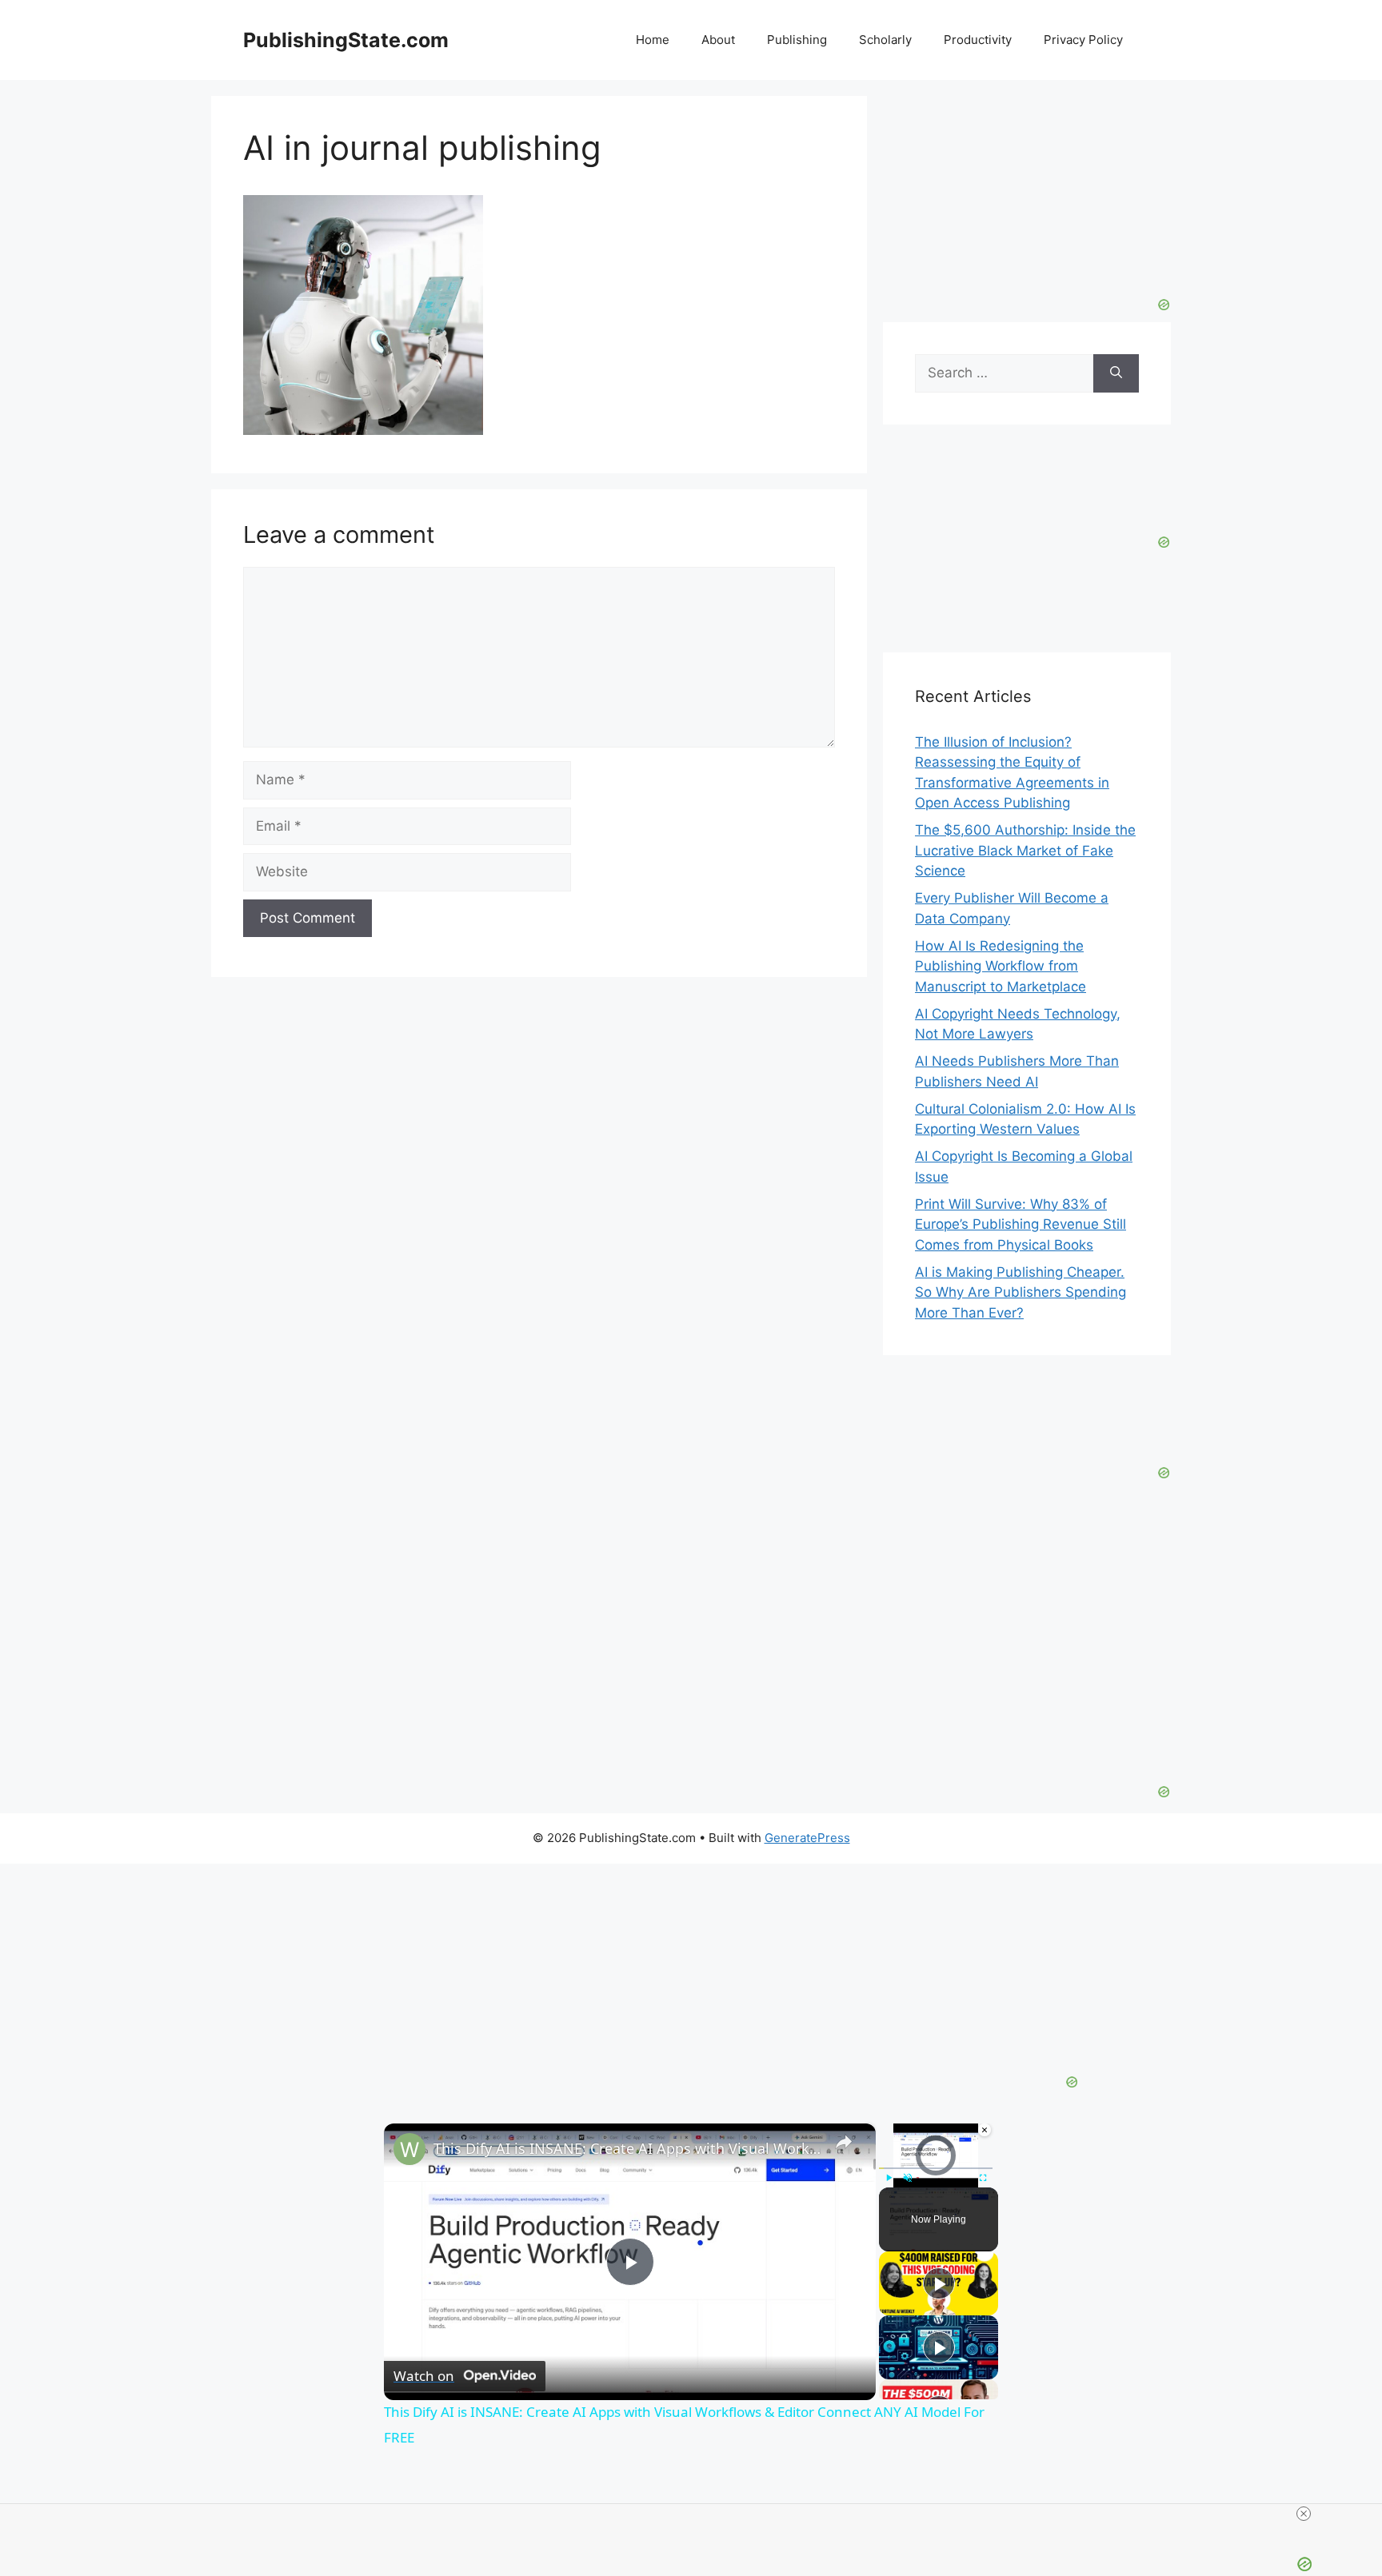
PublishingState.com (346, 40)
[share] (844, 2141)
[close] (1304, 2514)
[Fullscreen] (983, 2177)
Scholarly (885, 40)
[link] (409, 2149)
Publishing (797, 40)
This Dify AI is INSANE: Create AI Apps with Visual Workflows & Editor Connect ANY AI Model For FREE (627, 2148)
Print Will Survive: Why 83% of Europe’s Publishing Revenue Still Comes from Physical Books (1021, 1224)
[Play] (889, 2177)
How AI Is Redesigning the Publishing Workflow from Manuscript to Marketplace (1001, 966)
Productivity (978, 40)
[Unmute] (908, 2177)
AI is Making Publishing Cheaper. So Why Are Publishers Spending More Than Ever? (1021, 1292)
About (718, 40)
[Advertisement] (1027, 196)
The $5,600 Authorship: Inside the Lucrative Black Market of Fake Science (1025, 850)
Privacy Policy (1083, 40)
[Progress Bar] (936, 2167)
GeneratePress (807, 1838)
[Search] (1116, 373)
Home (653, 40)
